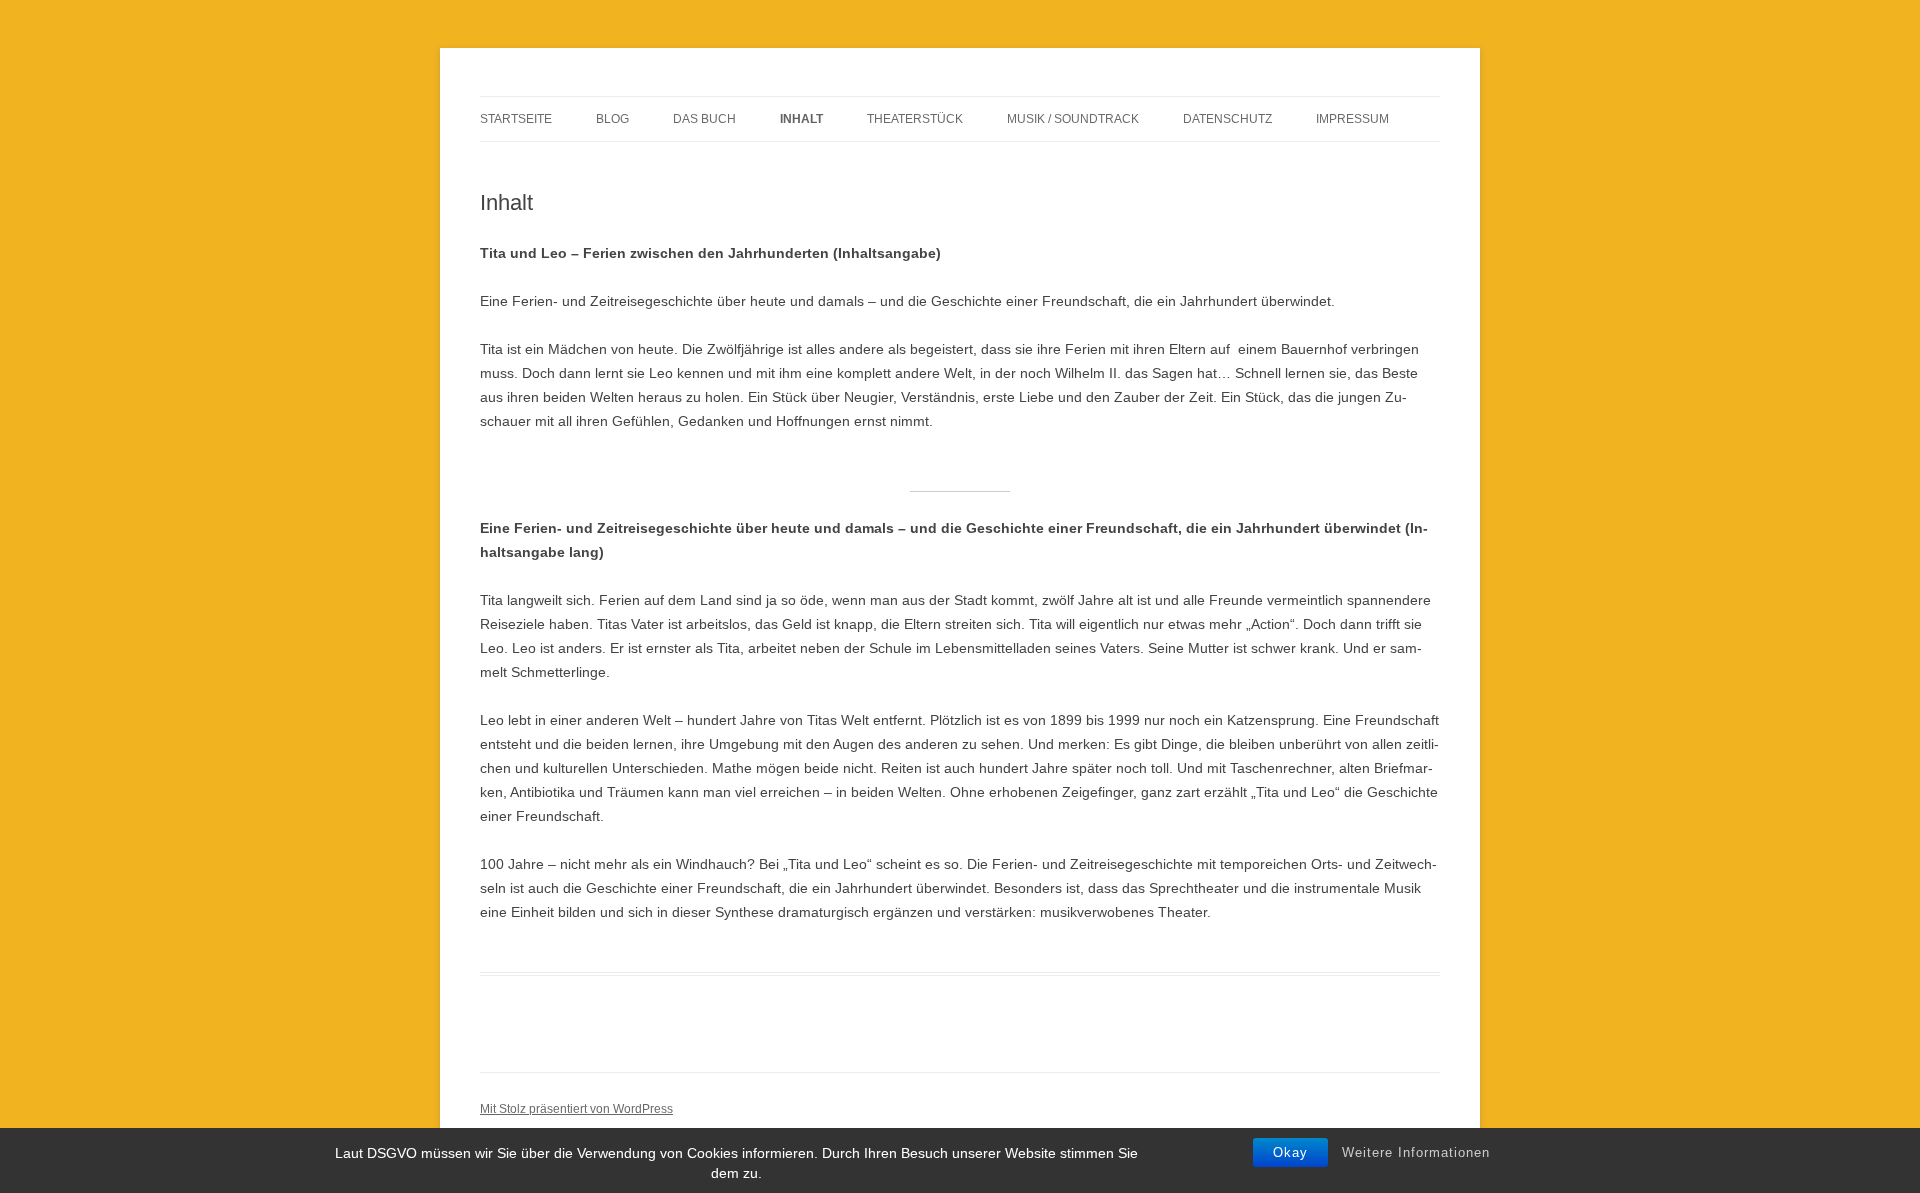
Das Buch (704, 119)
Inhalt (801, 119)
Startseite (516, 119)
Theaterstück (915, 119)
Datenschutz (1227, 119)
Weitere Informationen (1416, 1152)
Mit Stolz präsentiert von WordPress (576, 1109)
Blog (612, 119)
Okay (1290, 1152)
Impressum (1352, 119)
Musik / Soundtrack (1073, 119)
